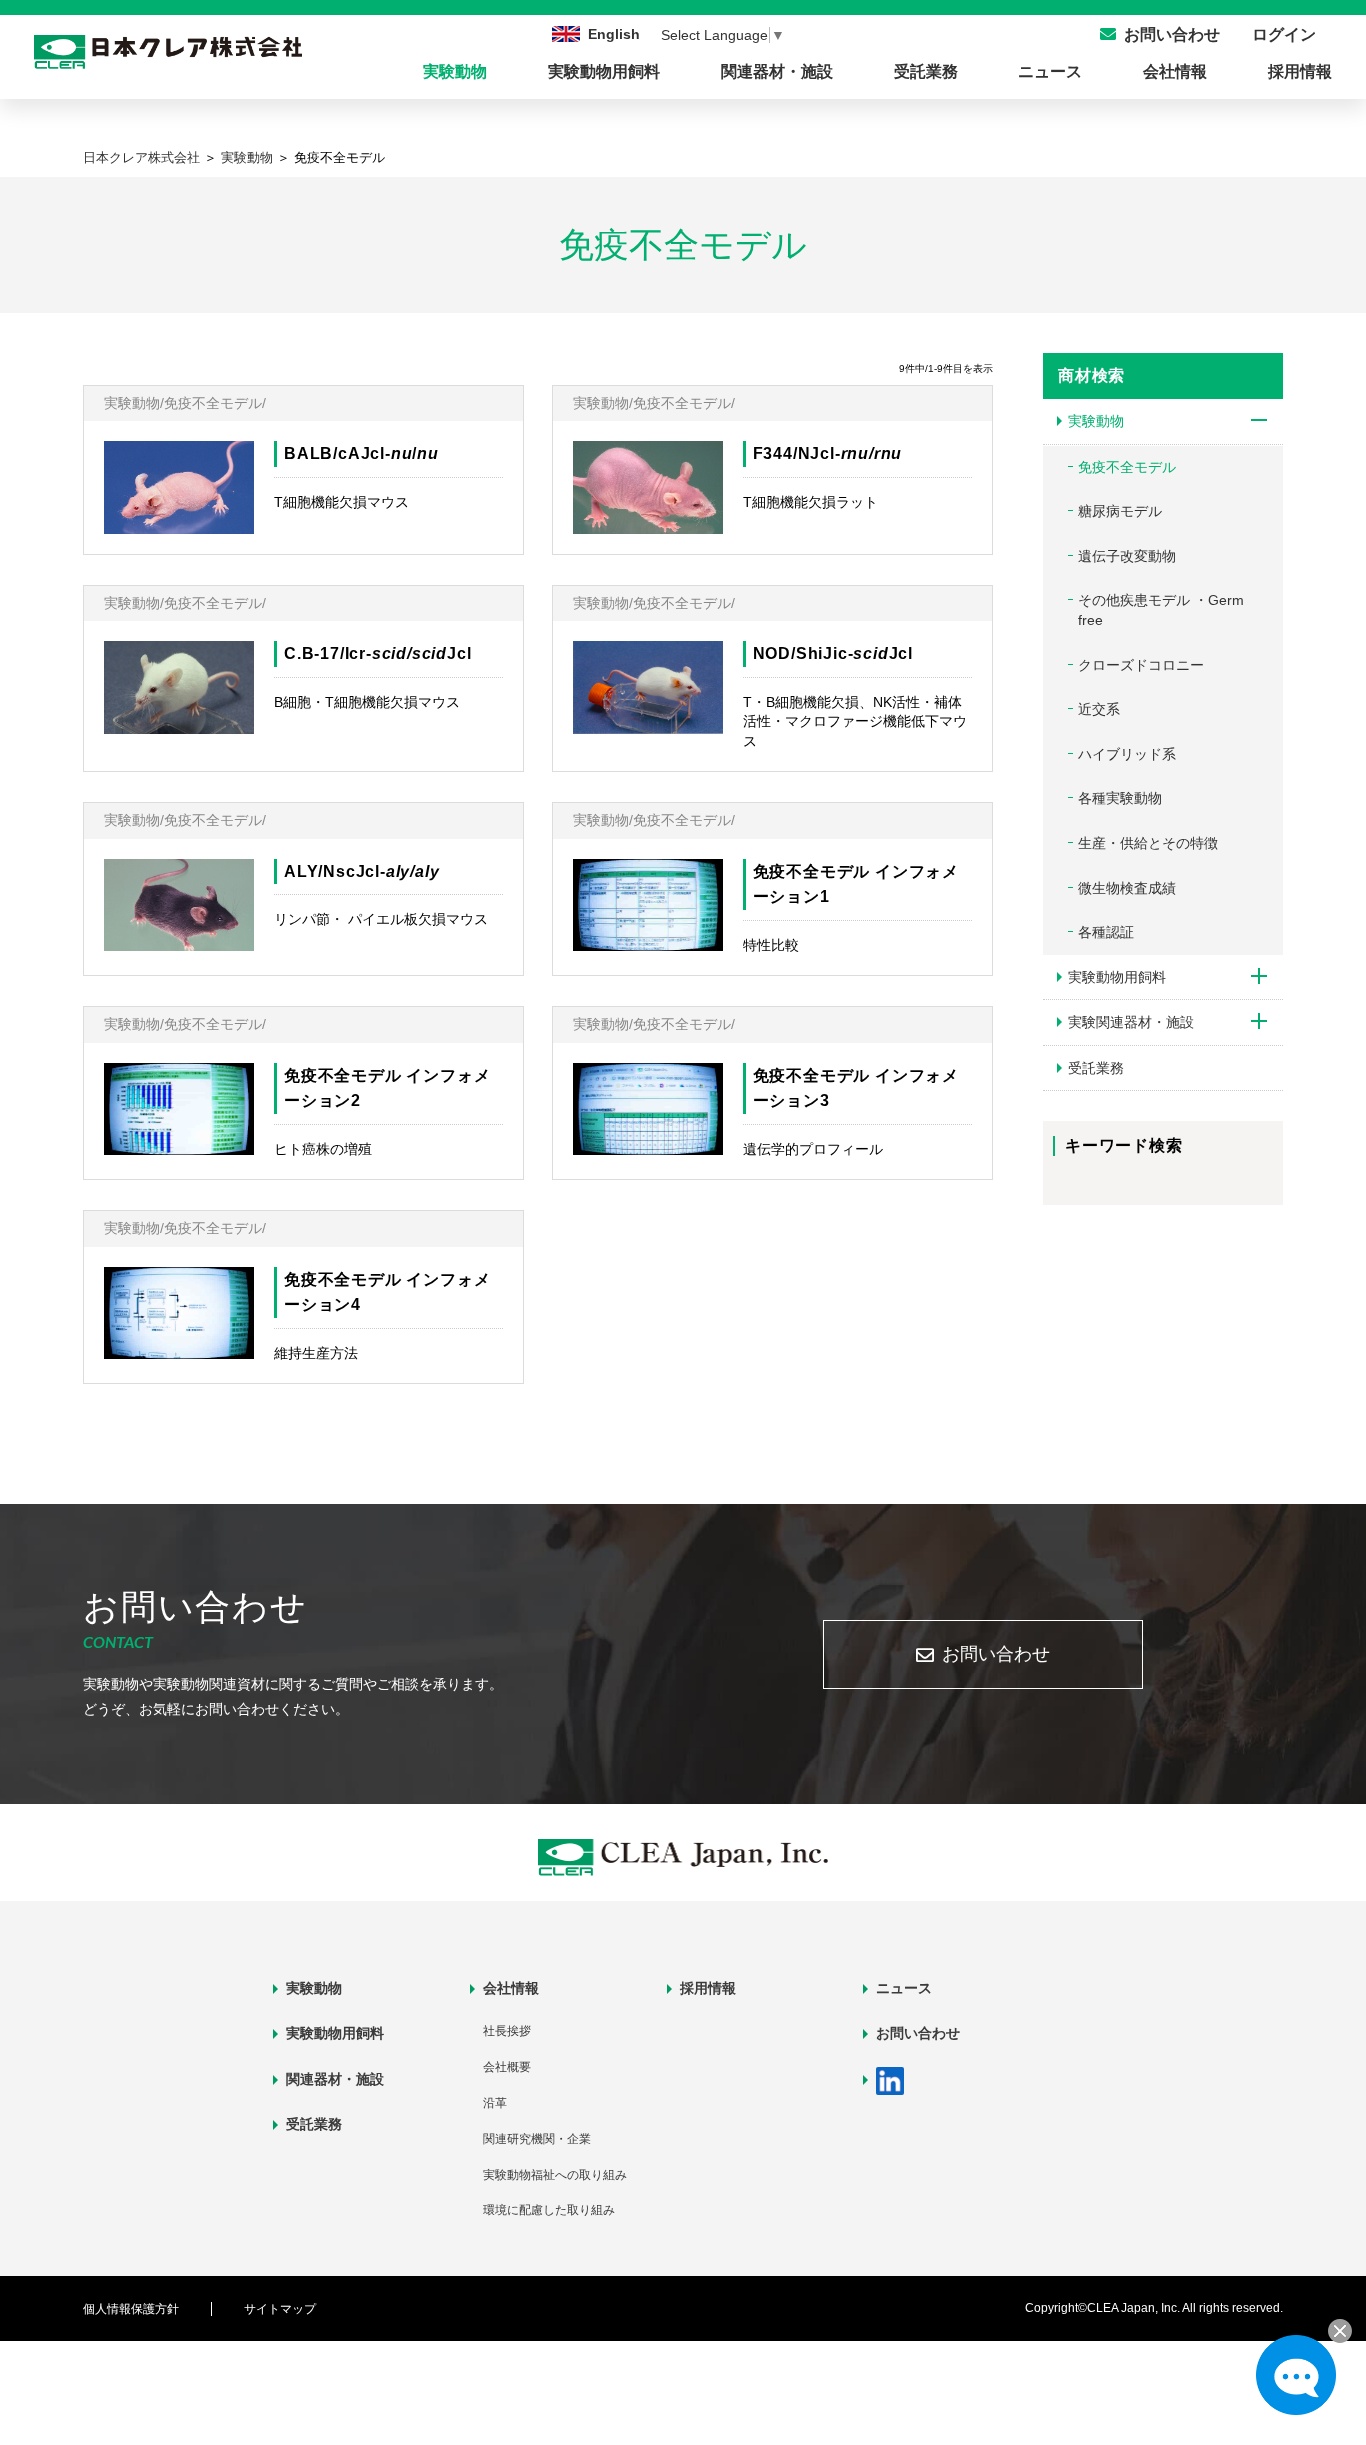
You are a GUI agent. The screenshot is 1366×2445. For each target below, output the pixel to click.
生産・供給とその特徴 (1148, 843)
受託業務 (926, 71)
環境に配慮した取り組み (549, 2210)
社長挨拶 (507, 2031)
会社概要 (507, 2067)
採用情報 (1300, 71)
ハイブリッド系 (1127, 754)
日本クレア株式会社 (141, 157)
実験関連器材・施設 (1131, 1022)
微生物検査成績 (1127, 888)
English (614, 34)
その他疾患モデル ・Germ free (1161, 610)
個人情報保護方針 (131, 2309)
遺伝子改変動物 (1127, 556)
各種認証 (1106, 932)
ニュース (1050, 71)
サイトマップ (280, 2309)
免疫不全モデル (1127, 467)
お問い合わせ (996, 1654)
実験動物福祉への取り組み (555, 2175)
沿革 (495, 2103)
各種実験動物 (1120, 798)
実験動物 (455, 71)
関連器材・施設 (777, 71)
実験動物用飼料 (604, 71)
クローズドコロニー (1141, 665)
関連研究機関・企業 (537, 2139)
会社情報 (1175, 71)
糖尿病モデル (1120, 511)
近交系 (1099, 709)
